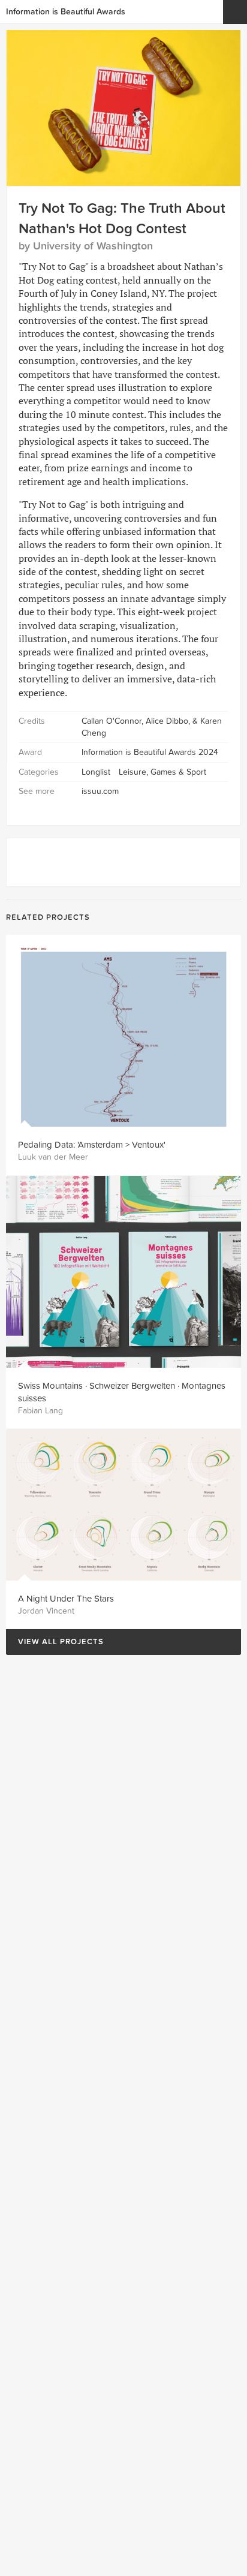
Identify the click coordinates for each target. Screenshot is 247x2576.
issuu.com (100, 791)
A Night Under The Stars (66, 1599)
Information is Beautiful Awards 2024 (150, 752)
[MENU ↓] (235, 12)
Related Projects (48, 917)
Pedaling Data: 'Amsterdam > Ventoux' (92, 1145)
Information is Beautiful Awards (66, 12)
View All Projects (55, 1642)
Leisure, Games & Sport (162, 772)
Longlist (96, 772)
